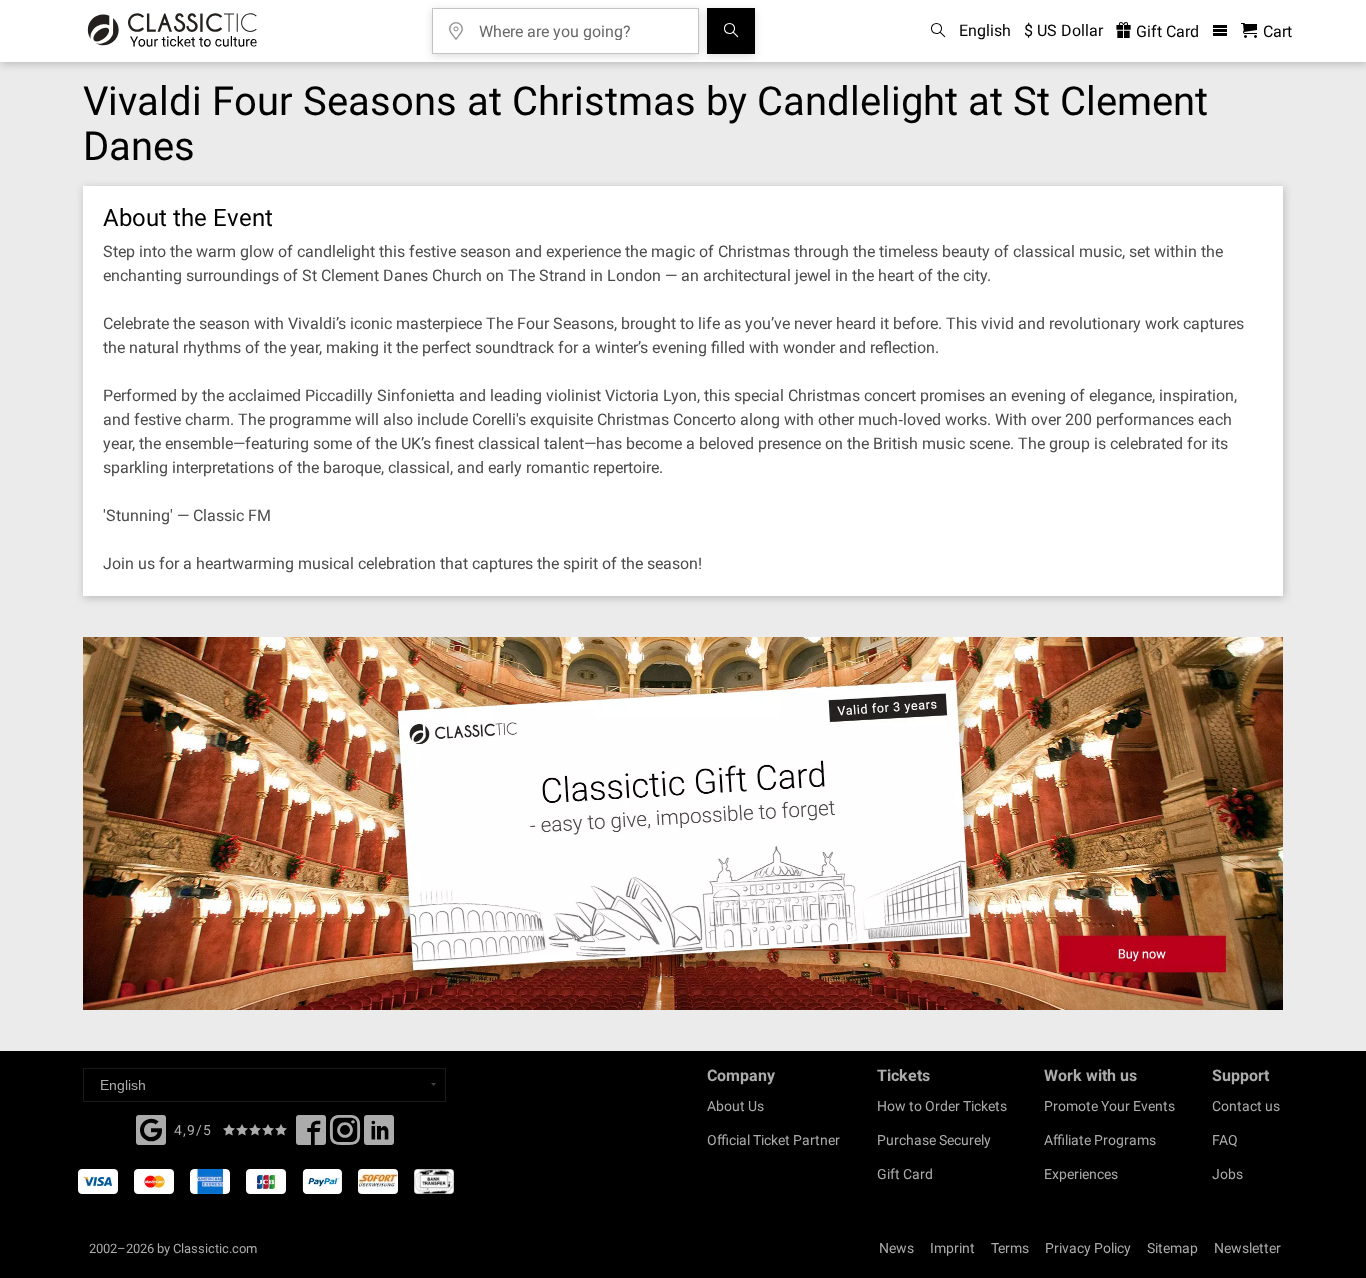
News (896, 1248)
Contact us (1246, 1106)
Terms (1010, 1248)
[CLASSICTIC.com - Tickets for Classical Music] (172, 31)
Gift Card (1165, 31)
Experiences (1081, 1174)
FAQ (1225, 1140)
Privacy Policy (1088, 1248)
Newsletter (1247, 1248)
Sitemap (1172, 1248)
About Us (735, 1106)
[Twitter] (345, 1136)
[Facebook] (151, 1128)
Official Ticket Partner (773, 1140)
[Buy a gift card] (683, 823)
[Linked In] (379, 1136)
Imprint (952, 1248)
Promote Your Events (1109, 1106)
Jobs (1227, 1174)
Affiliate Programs (1100, 1140)
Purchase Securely (934, 1140)
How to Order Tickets (942, 1106)
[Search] (731, 31)
